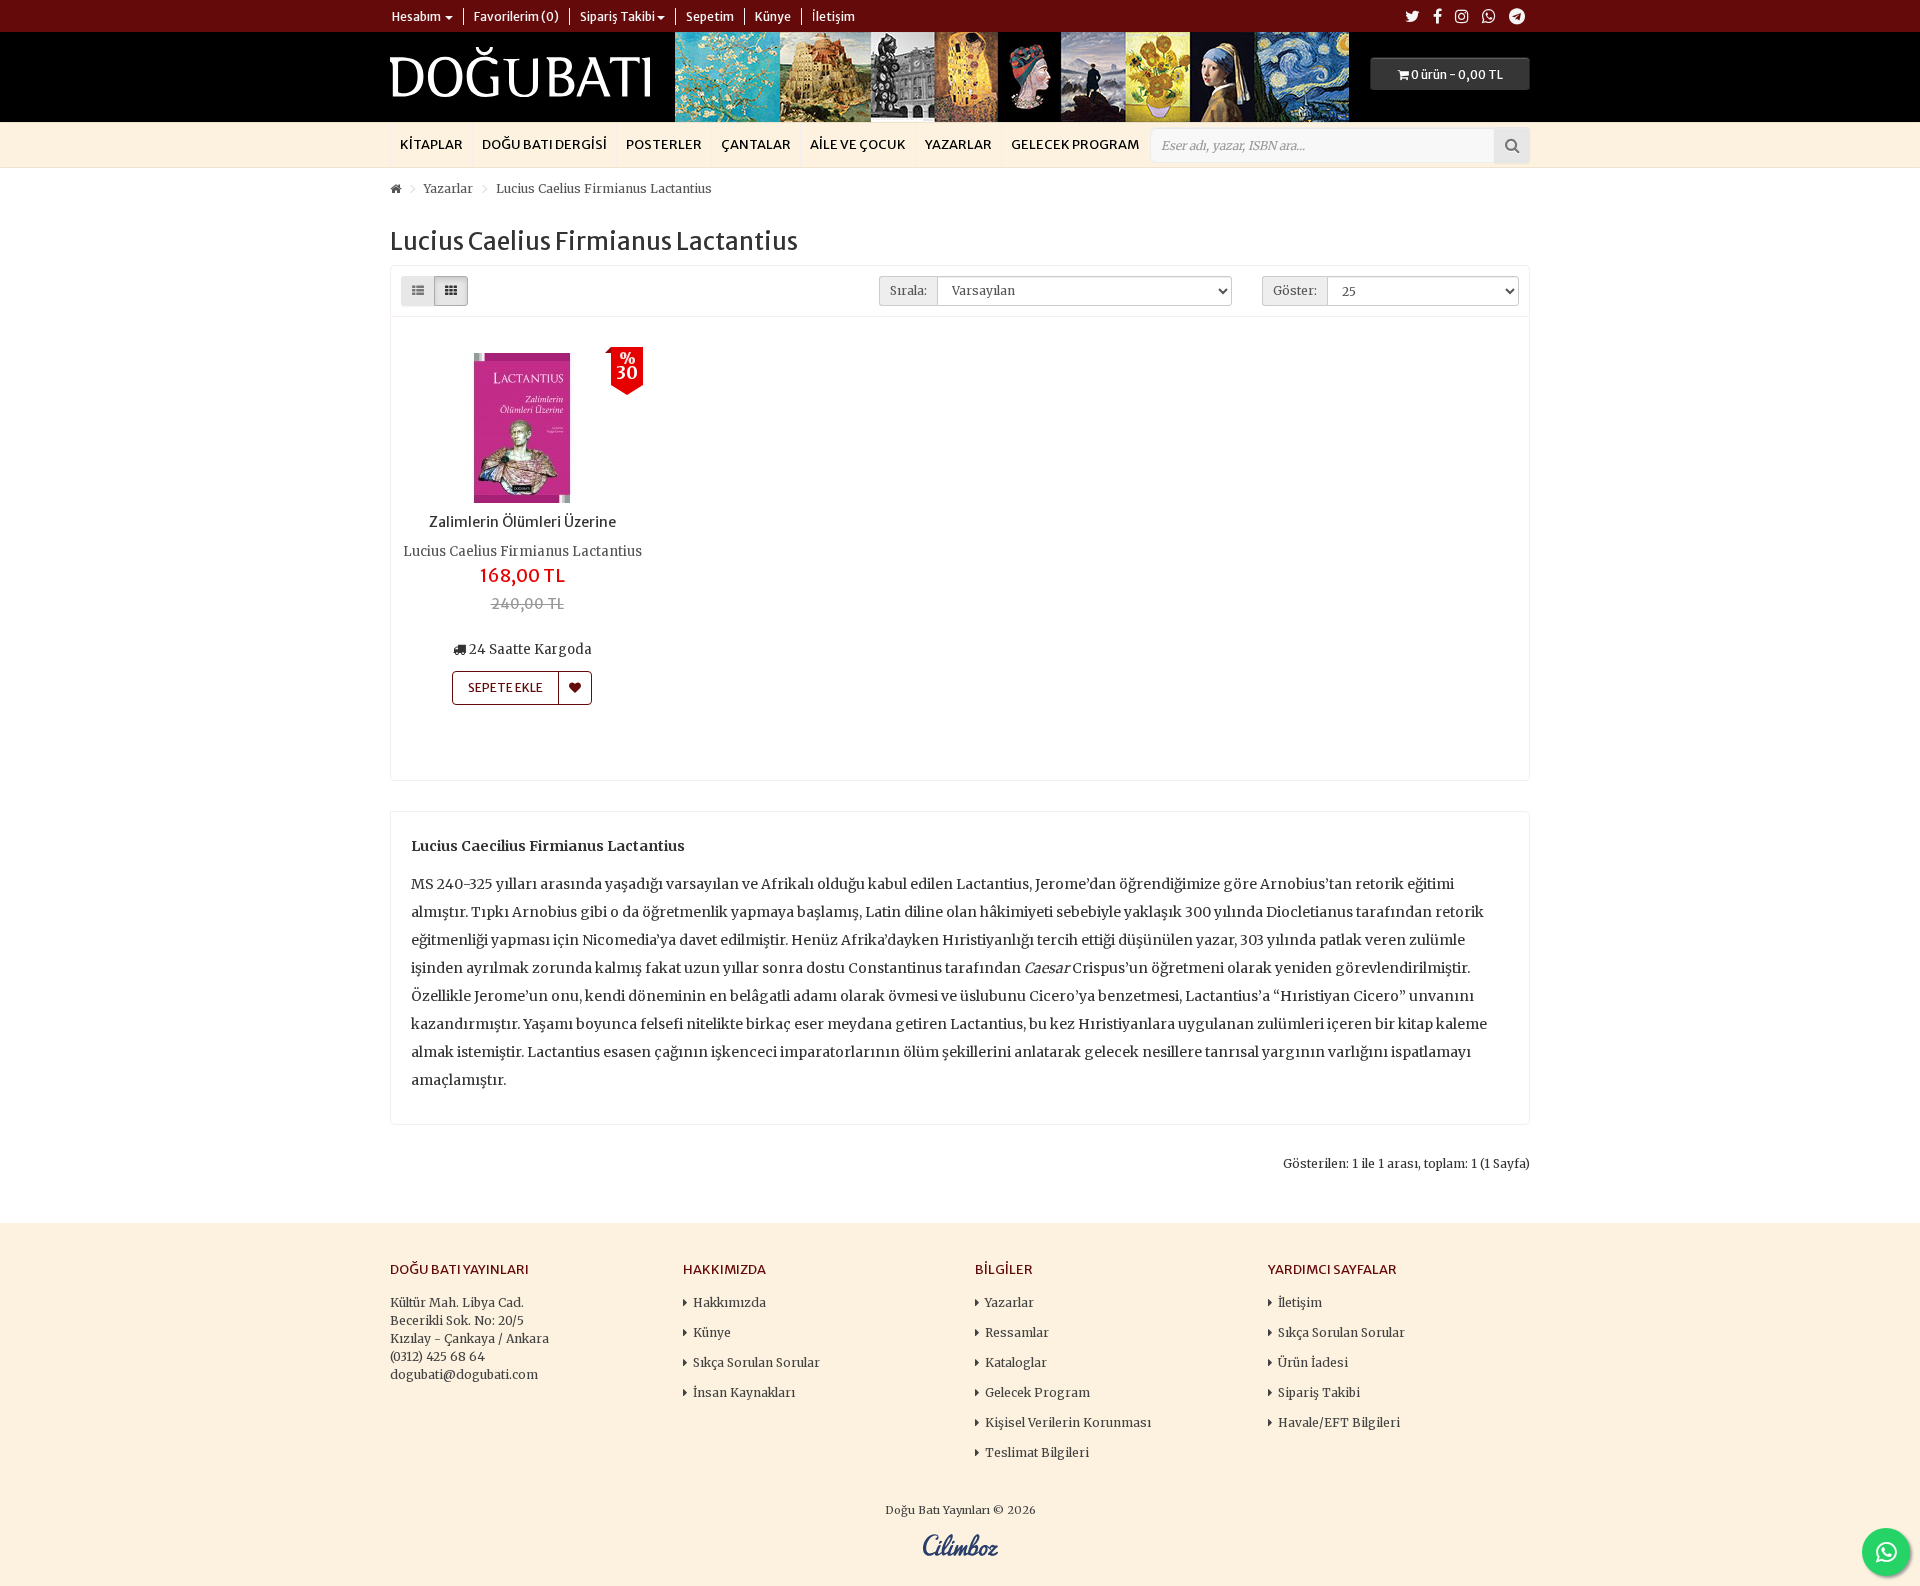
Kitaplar (431, 144)
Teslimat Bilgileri (1037, 1452)
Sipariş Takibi (1319, 1392)
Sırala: (908, 290)
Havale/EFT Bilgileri (1339, 1422)
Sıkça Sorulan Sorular (756, 1362)
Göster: (1295, 290)
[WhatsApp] (1489, 17)
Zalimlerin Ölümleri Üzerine (522, 522)
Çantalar (756, 144)
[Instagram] (1462, 17)
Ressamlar (1017, 1332)
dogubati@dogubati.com (464, 1374)
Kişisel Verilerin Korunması (1068, 1422)
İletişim (1300, 1302)
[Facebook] (1437, 17)
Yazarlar (958, 144)
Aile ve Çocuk (858, 144)
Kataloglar (1016, 1362)
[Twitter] (1412, 17)
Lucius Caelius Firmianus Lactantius (604, 188)
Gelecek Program (1075, 144)
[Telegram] (1517, 17)
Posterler (664, 144)
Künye (712, 1332)
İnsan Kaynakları (744, 1392)
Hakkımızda (729, 1302)
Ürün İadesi (1313, 1362)
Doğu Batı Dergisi (544, 144)
